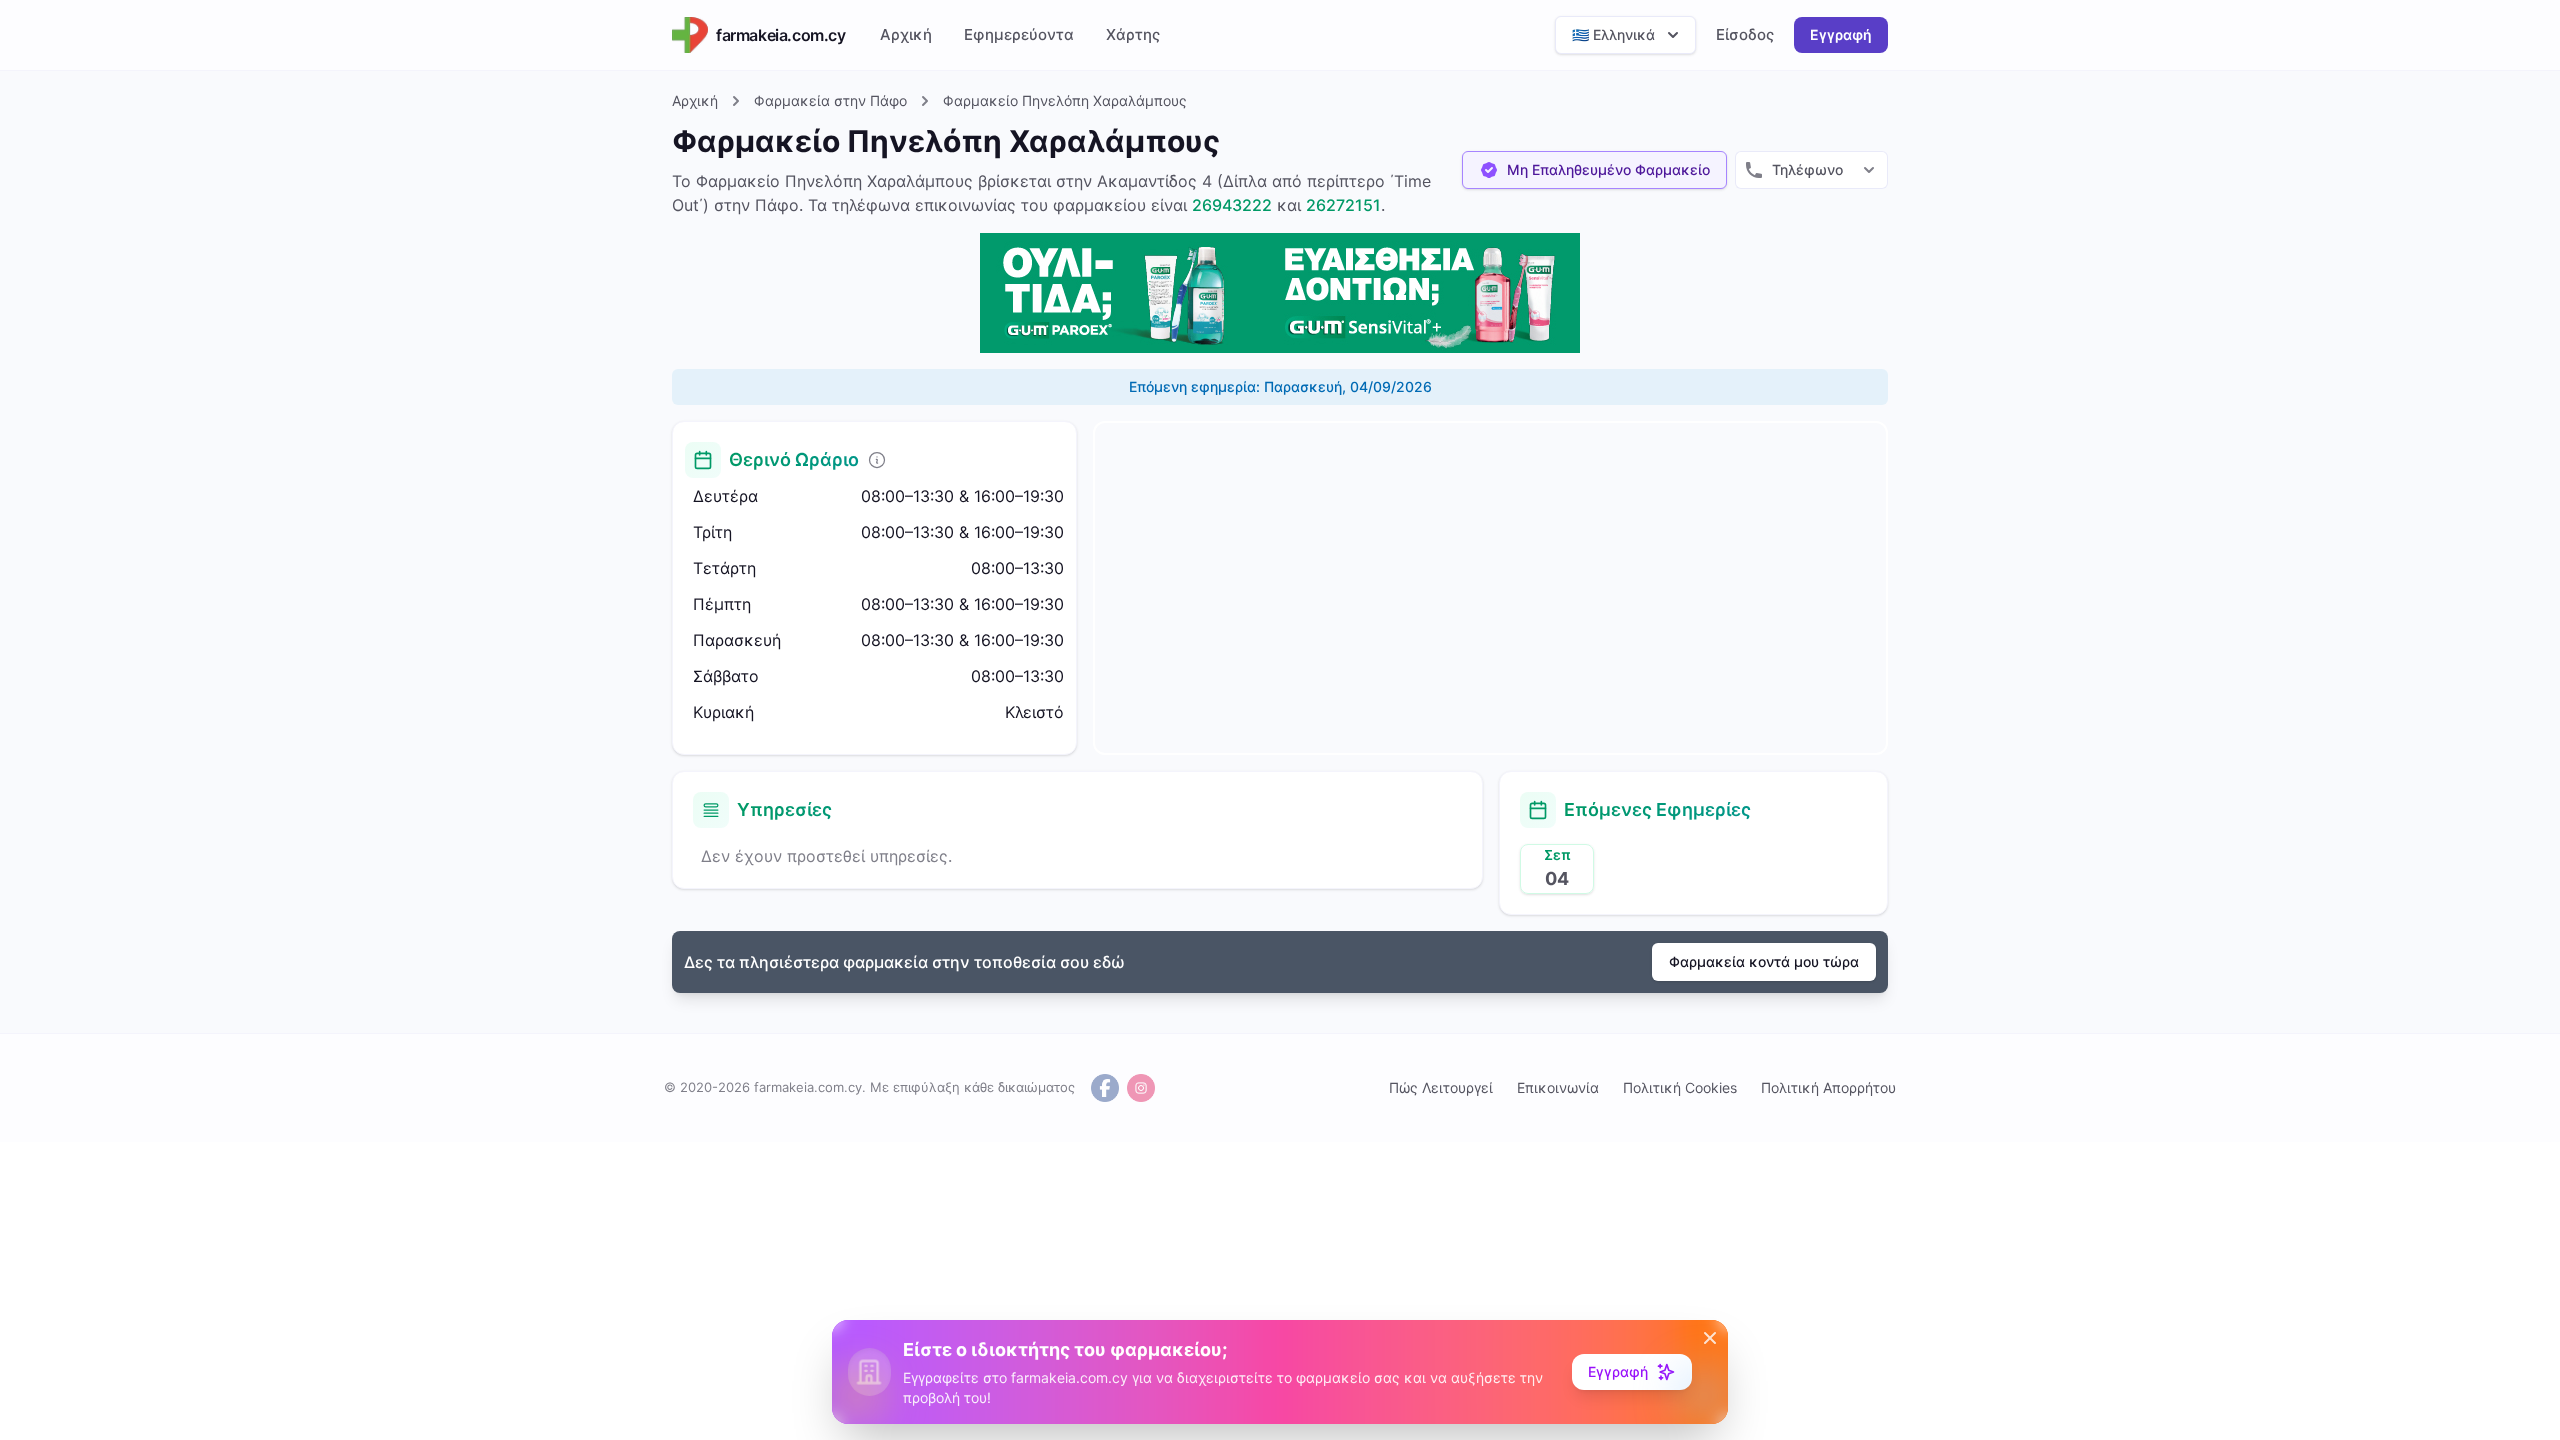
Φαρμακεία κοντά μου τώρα (1764, 961)
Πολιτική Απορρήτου (1828, 1087)
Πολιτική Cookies (1680, 1087)
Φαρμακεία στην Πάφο (830, 100)
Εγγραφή (1841, 34)
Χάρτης (1133, 34)
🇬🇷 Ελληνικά (1613, 34)
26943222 (1232, 205)
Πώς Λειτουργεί (1441, 1087)
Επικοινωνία (1558, 1087)
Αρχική (906, 34)
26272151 (1343, 205)
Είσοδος (1745, 34)
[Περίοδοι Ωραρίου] (877, 460)
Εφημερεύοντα (1019, 34)
